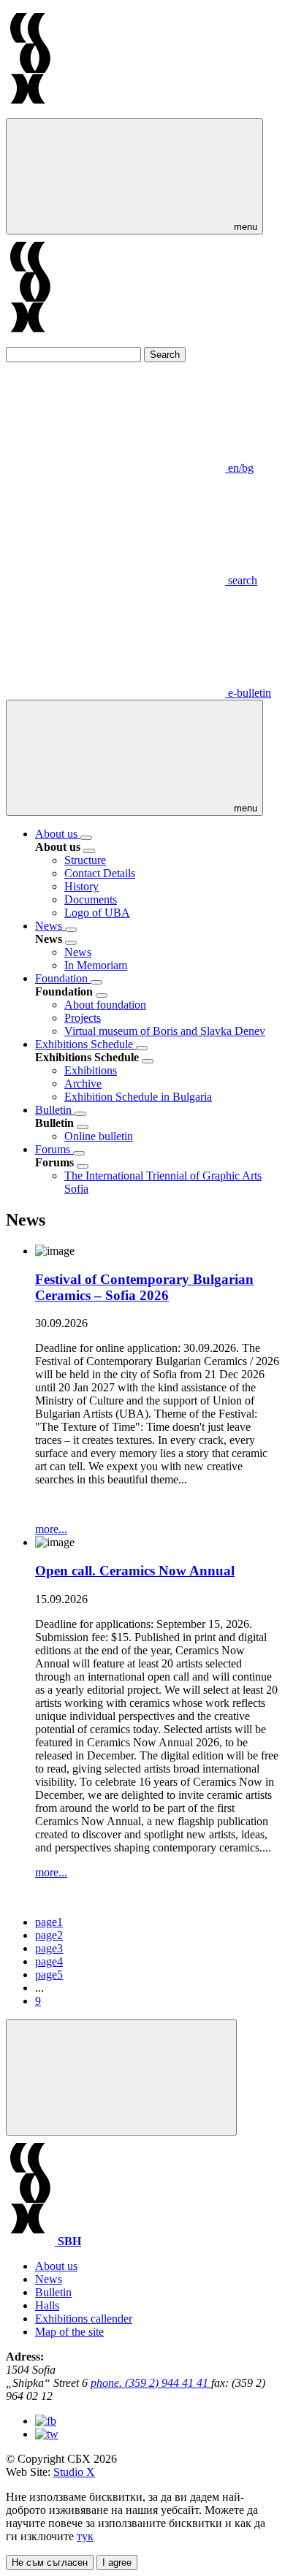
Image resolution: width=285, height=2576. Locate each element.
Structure (85, 860)
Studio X (74, 2472)
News (50, 926)
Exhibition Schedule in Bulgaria (138, 1097)
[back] (89, 851)
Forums (54, 1149)
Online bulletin (99, 1136)
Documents (91, 899)
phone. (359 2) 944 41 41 (151, 2383)
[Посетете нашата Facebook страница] (46, 2421)
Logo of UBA (97, 913)
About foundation (105, 1005)
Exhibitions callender (84, 2319)
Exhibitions (91, 1070)
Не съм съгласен (50, 2562)
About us (58, 834)
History (81, 886)
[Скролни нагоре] (121, 2078)
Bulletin (55, 1110)
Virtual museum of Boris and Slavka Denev (165, 1031)
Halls (47, 2305)
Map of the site (69, 2332)
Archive (83, 1083)
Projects (83, 1018)
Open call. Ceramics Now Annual (135, 1571)
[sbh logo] (30, 111)
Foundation (63, 978)
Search (165, 355)
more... (51, 1529)
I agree (117, 2562)
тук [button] (85, 2536)
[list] (86, 838)
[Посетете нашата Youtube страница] (47, 2434)
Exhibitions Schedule (85, 1044)
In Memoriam (96, 965)
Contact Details (100, 873)
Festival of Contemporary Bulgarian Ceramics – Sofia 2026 (144, 1287)
